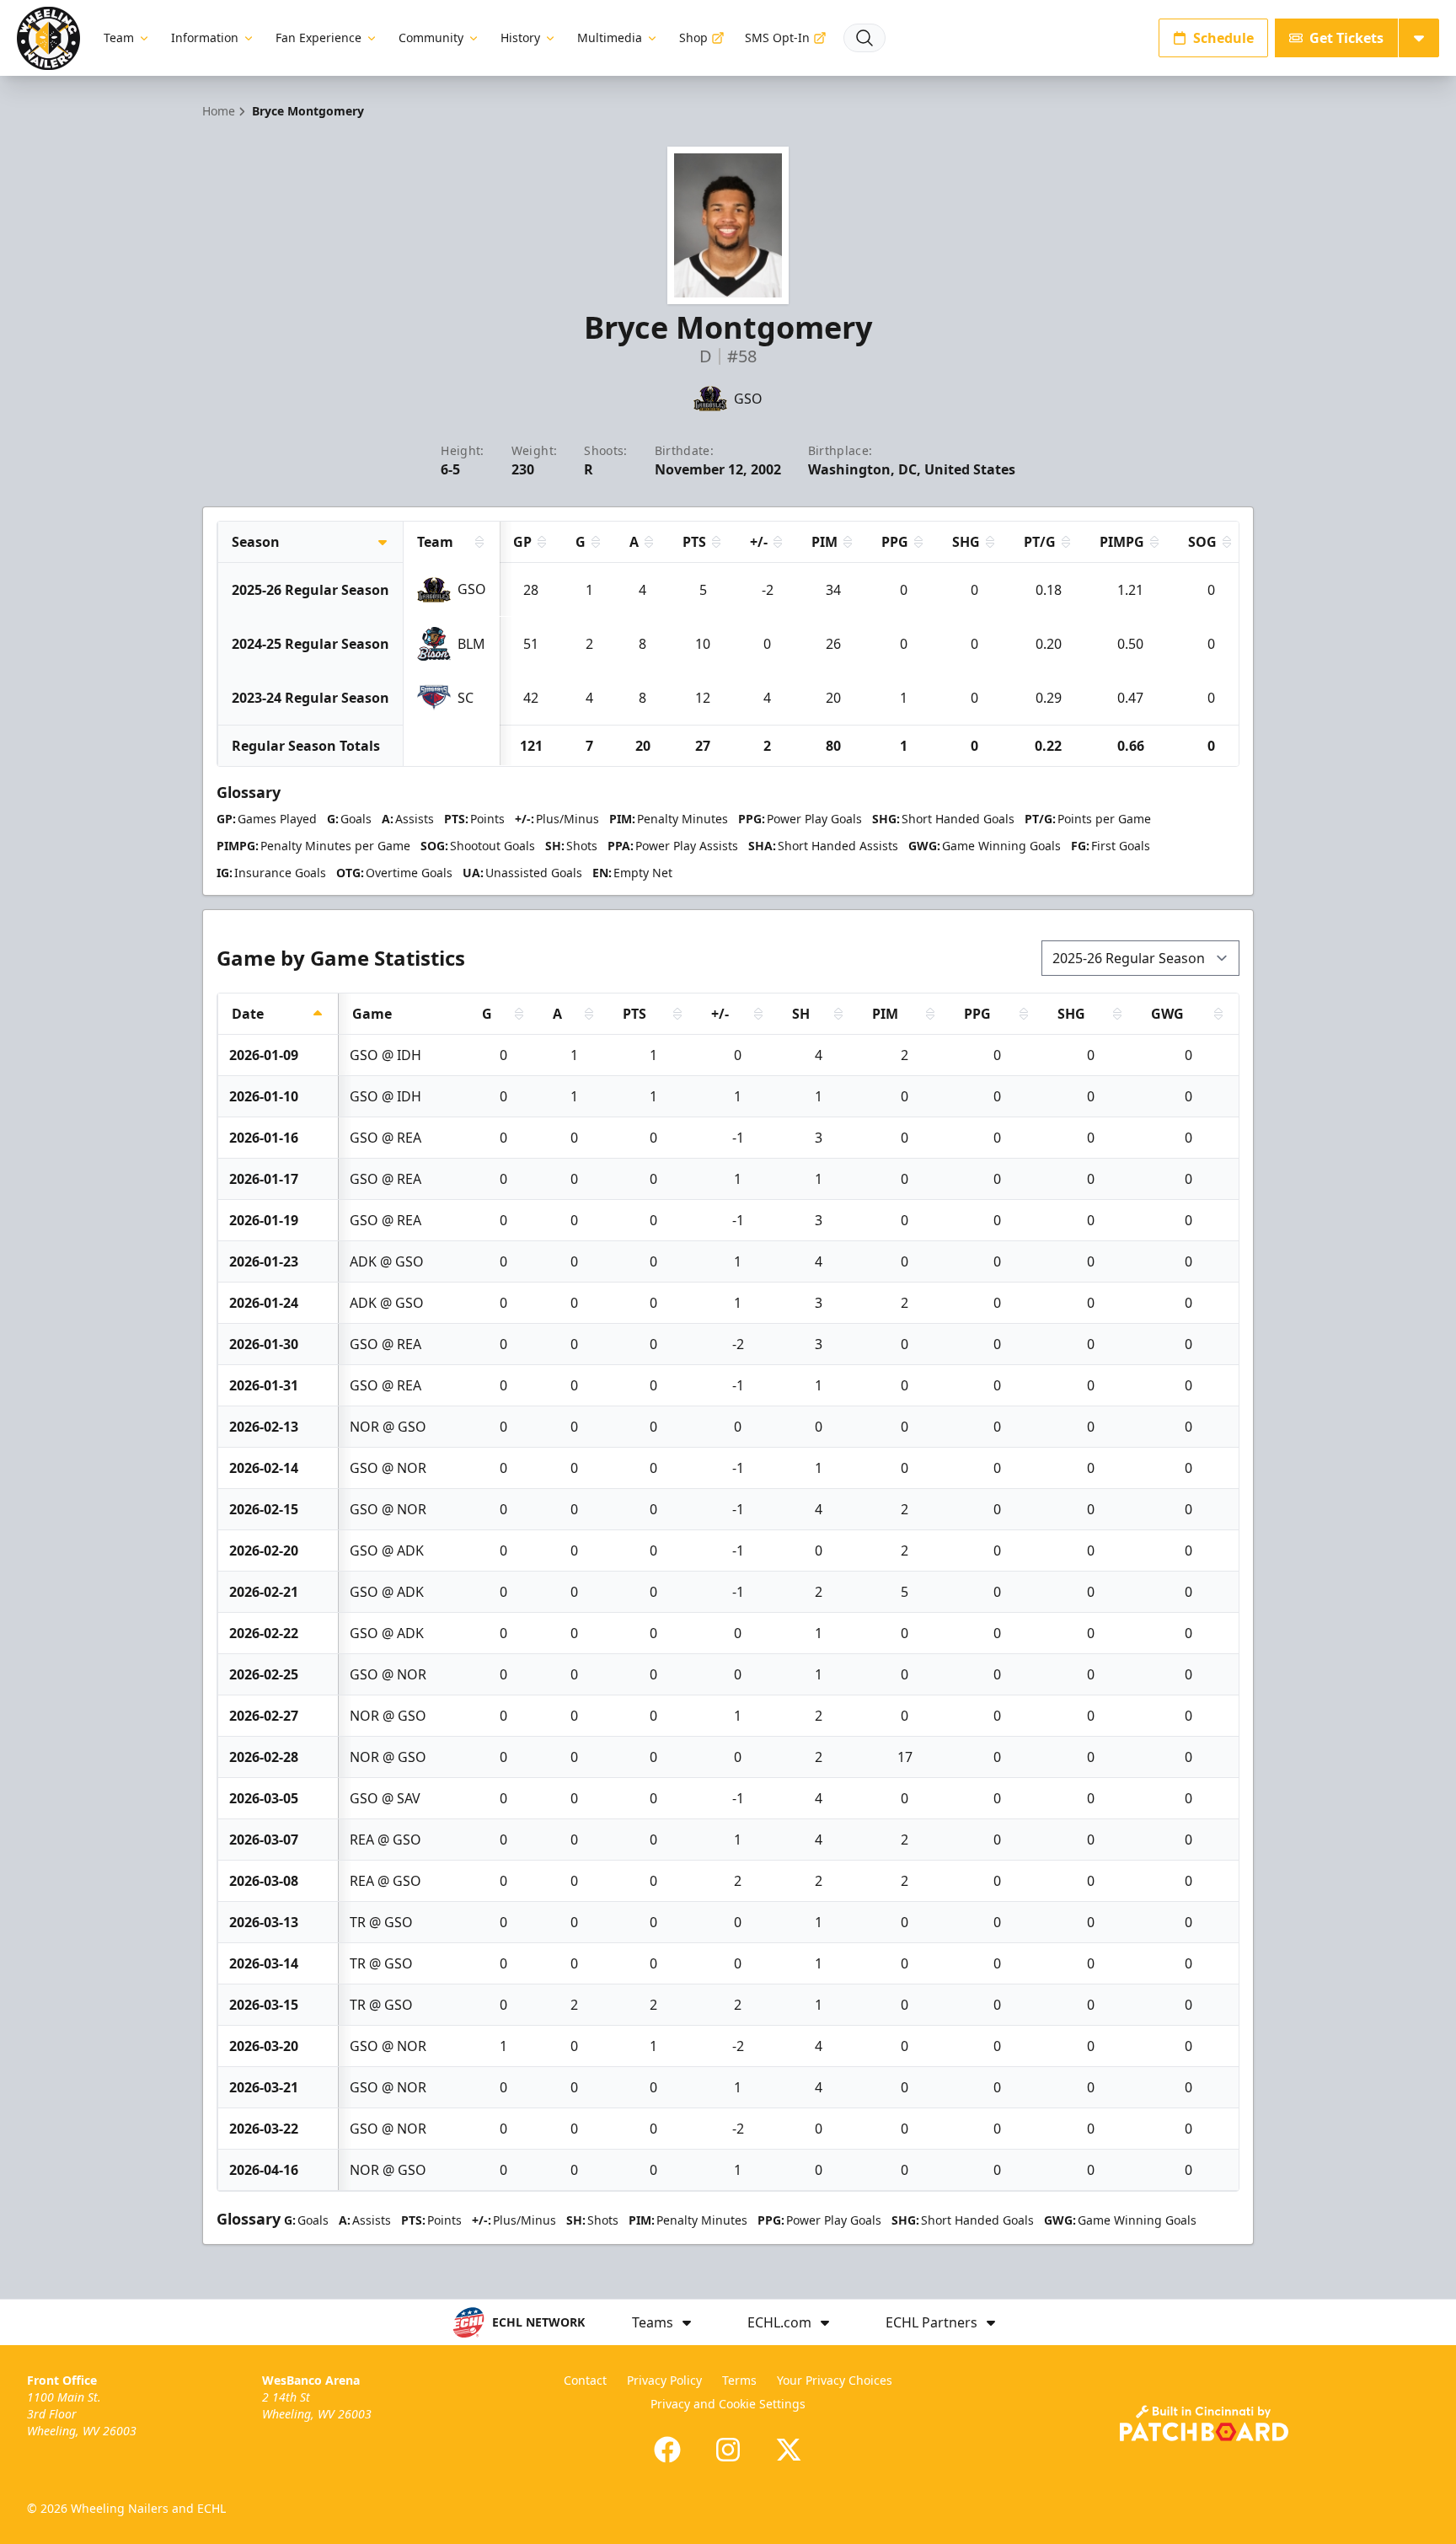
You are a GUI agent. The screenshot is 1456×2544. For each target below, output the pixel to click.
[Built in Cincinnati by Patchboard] (1204, 2423)
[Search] (864, 38)
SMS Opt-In (777, 37)
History (520, 37)
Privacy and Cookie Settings (728, 2404)
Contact (585, 2380)
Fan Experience (318, 37)
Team (119, 37)
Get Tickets (1346, 38)
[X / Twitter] (789, 2450)
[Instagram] (728, 2450)
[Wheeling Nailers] (48, 38)
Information (205, 37)
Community (431, 37)
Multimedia (610, 37)
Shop (693, 37)
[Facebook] (667, 2450)
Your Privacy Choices (835, 2380)
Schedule (1223, 38)
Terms (739, 2380)
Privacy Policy (664, 2380)
